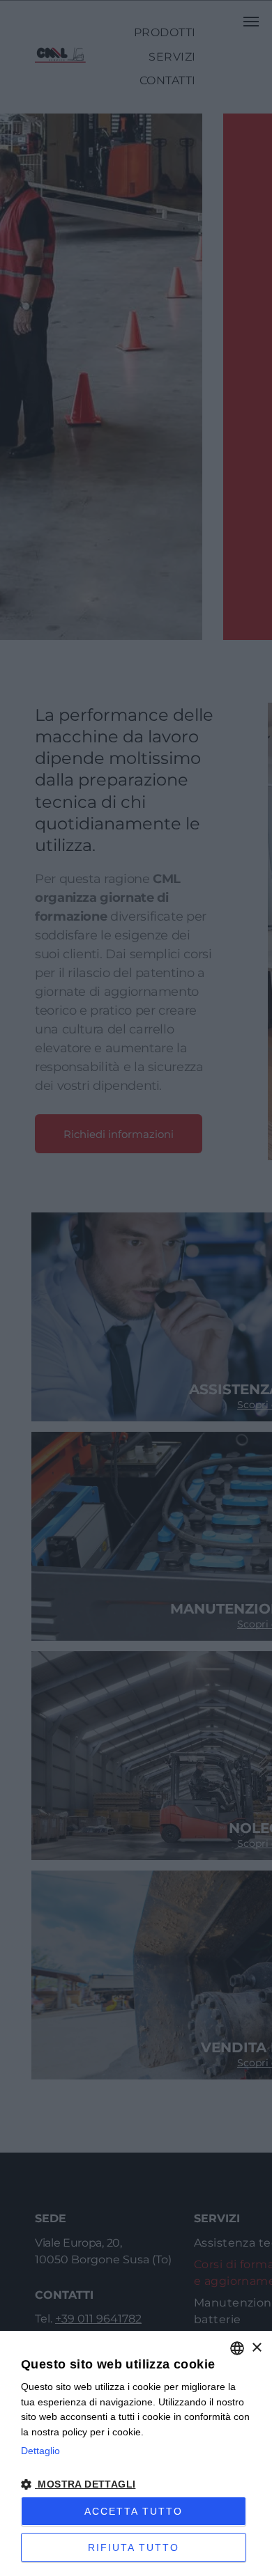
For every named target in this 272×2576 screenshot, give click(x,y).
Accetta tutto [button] (134, 2511)
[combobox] (237, 2348)
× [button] (256, 2348)
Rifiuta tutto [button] (134, 2547)
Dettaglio (40, 2451)
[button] (136, 2483)
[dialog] (136, 2453)
